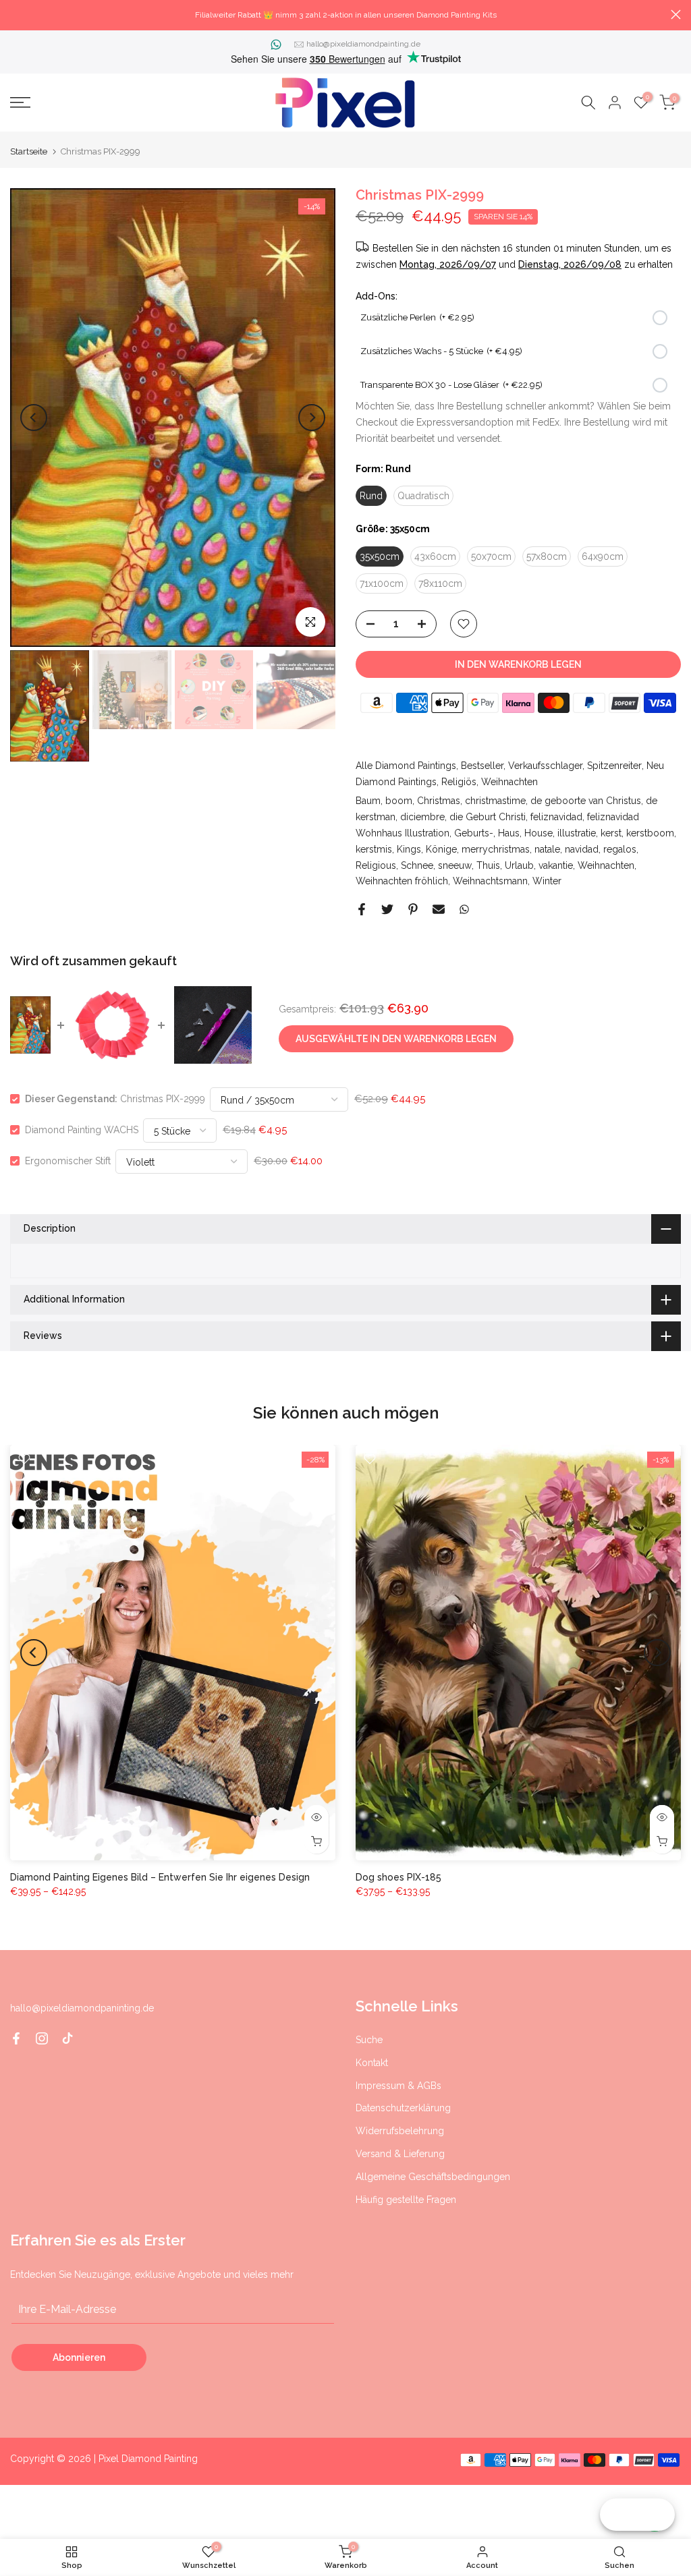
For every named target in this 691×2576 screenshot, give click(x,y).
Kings (409, 849)
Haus (509, 833)
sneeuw (455, 865)
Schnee (417, 865)
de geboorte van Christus (586, 801)
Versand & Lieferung (400, 2154)
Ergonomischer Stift (68, 1161)
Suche (369, 2040)
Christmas (439, 801)
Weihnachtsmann (490, 881)
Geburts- (474, 833)
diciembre (422, 817)
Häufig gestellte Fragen (406, 2200)
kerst (611, 833)
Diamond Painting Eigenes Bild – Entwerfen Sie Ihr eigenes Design (160, 1877)
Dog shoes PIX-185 (398, 1877)
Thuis (488, 865)
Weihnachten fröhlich (402, 881)
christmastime (495, 801)
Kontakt (372, 2063)
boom (399, 801)
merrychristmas (496, 849)
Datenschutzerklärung (403, 2108)
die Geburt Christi (488, 817)
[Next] (312, 418)
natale (547, 849)
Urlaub (519, 865)
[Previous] (34, 418)
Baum (368, 801)
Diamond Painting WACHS (82, 1130)
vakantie (556, 865)
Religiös (459, 782)
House (538, 833)
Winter (547, 881)
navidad (582, 849)
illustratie (577, 833)
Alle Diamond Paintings (406, 766)
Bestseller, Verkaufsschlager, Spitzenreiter (551, 766)
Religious (376, 865)
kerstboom (650, 833)
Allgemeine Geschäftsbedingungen (433, 2177)
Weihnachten (509, 782)
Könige (441, 849)
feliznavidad (556, 817)
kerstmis (374, 849)
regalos (620, 849)
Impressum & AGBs (398, 2086)
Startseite (29, 151)
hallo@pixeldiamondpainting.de (363, 44)
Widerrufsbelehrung (400, 2131)
